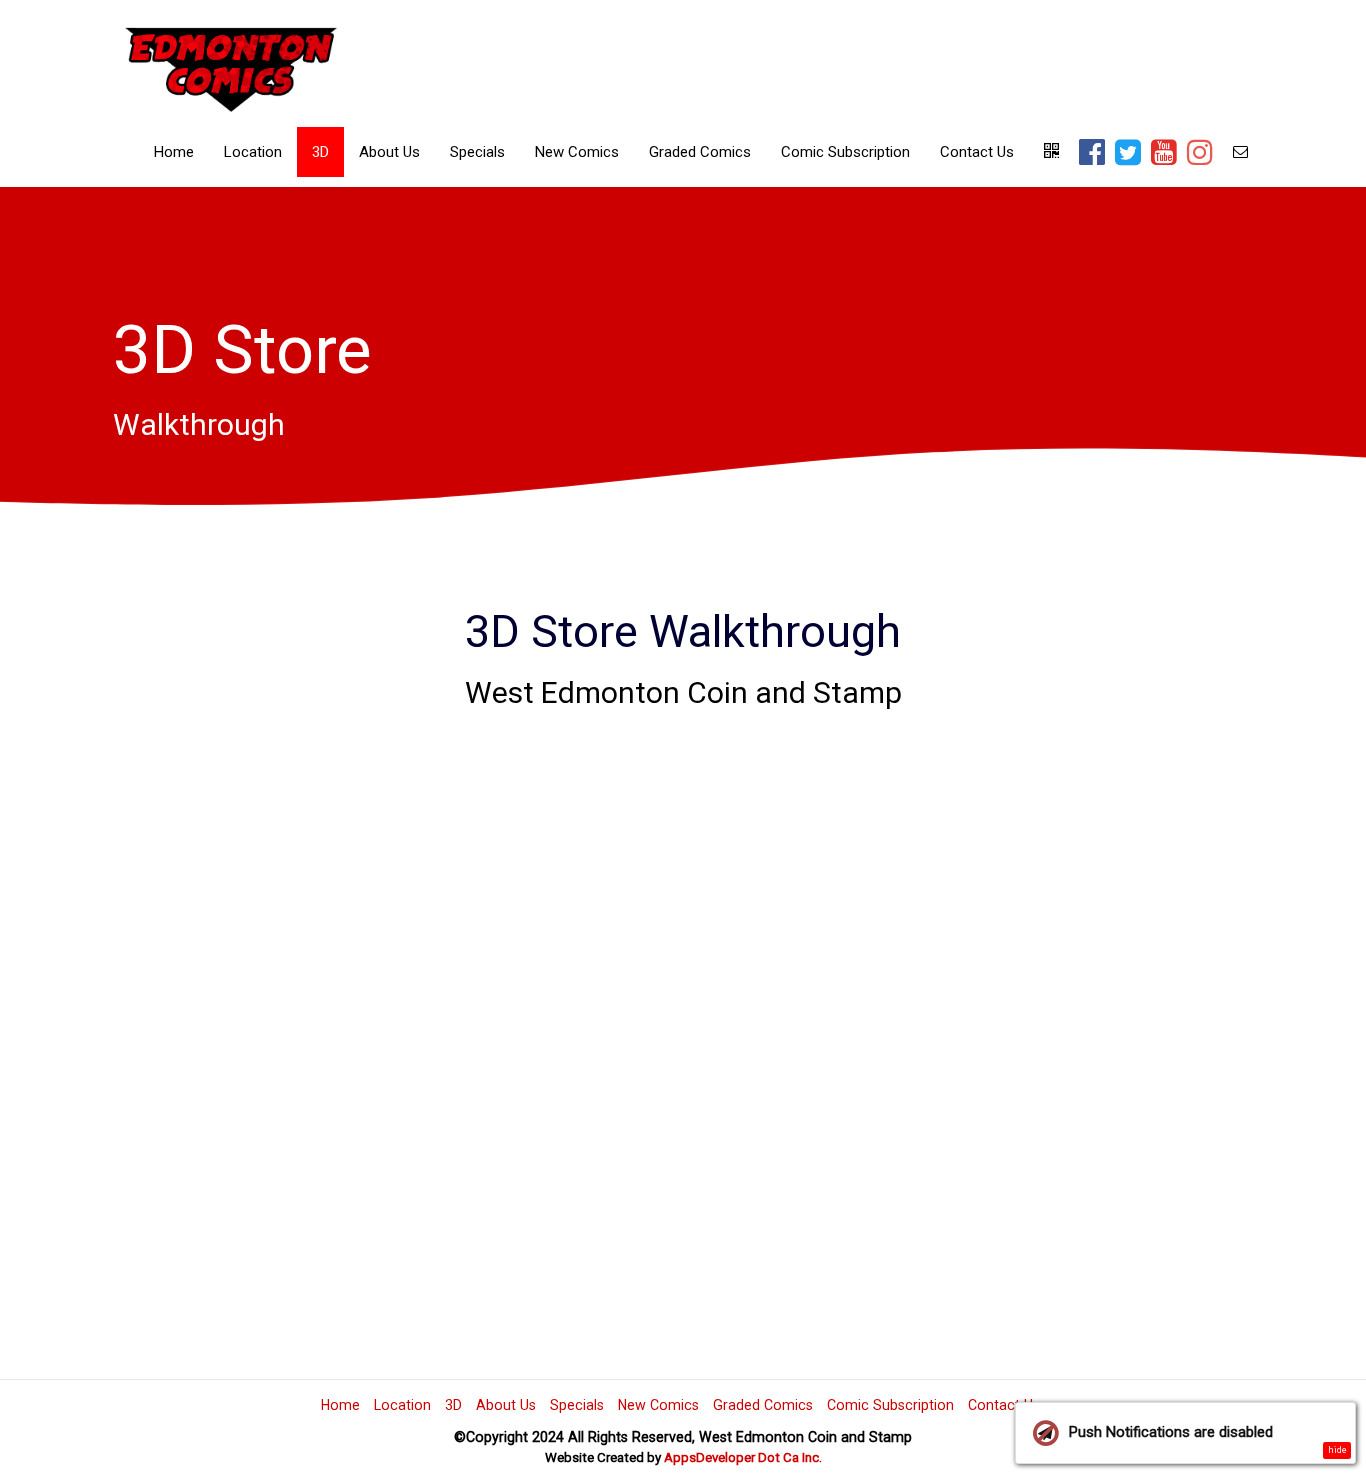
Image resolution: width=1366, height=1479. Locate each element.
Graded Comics (700, 152)
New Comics (577, 152)
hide (1337, 1450)
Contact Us (977, 152)
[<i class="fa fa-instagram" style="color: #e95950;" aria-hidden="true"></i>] (1200, 154)
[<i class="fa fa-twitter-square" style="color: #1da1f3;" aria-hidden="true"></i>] (1128, 154)
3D (320, 152)
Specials (477, 152)
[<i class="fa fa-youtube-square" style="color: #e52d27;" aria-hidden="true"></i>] (1164, 154)
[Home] (232, 66)
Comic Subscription (845, 152)
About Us (389, 152)
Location (253, 152)
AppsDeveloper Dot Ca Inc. (743, 1457)
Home (174, 152)
